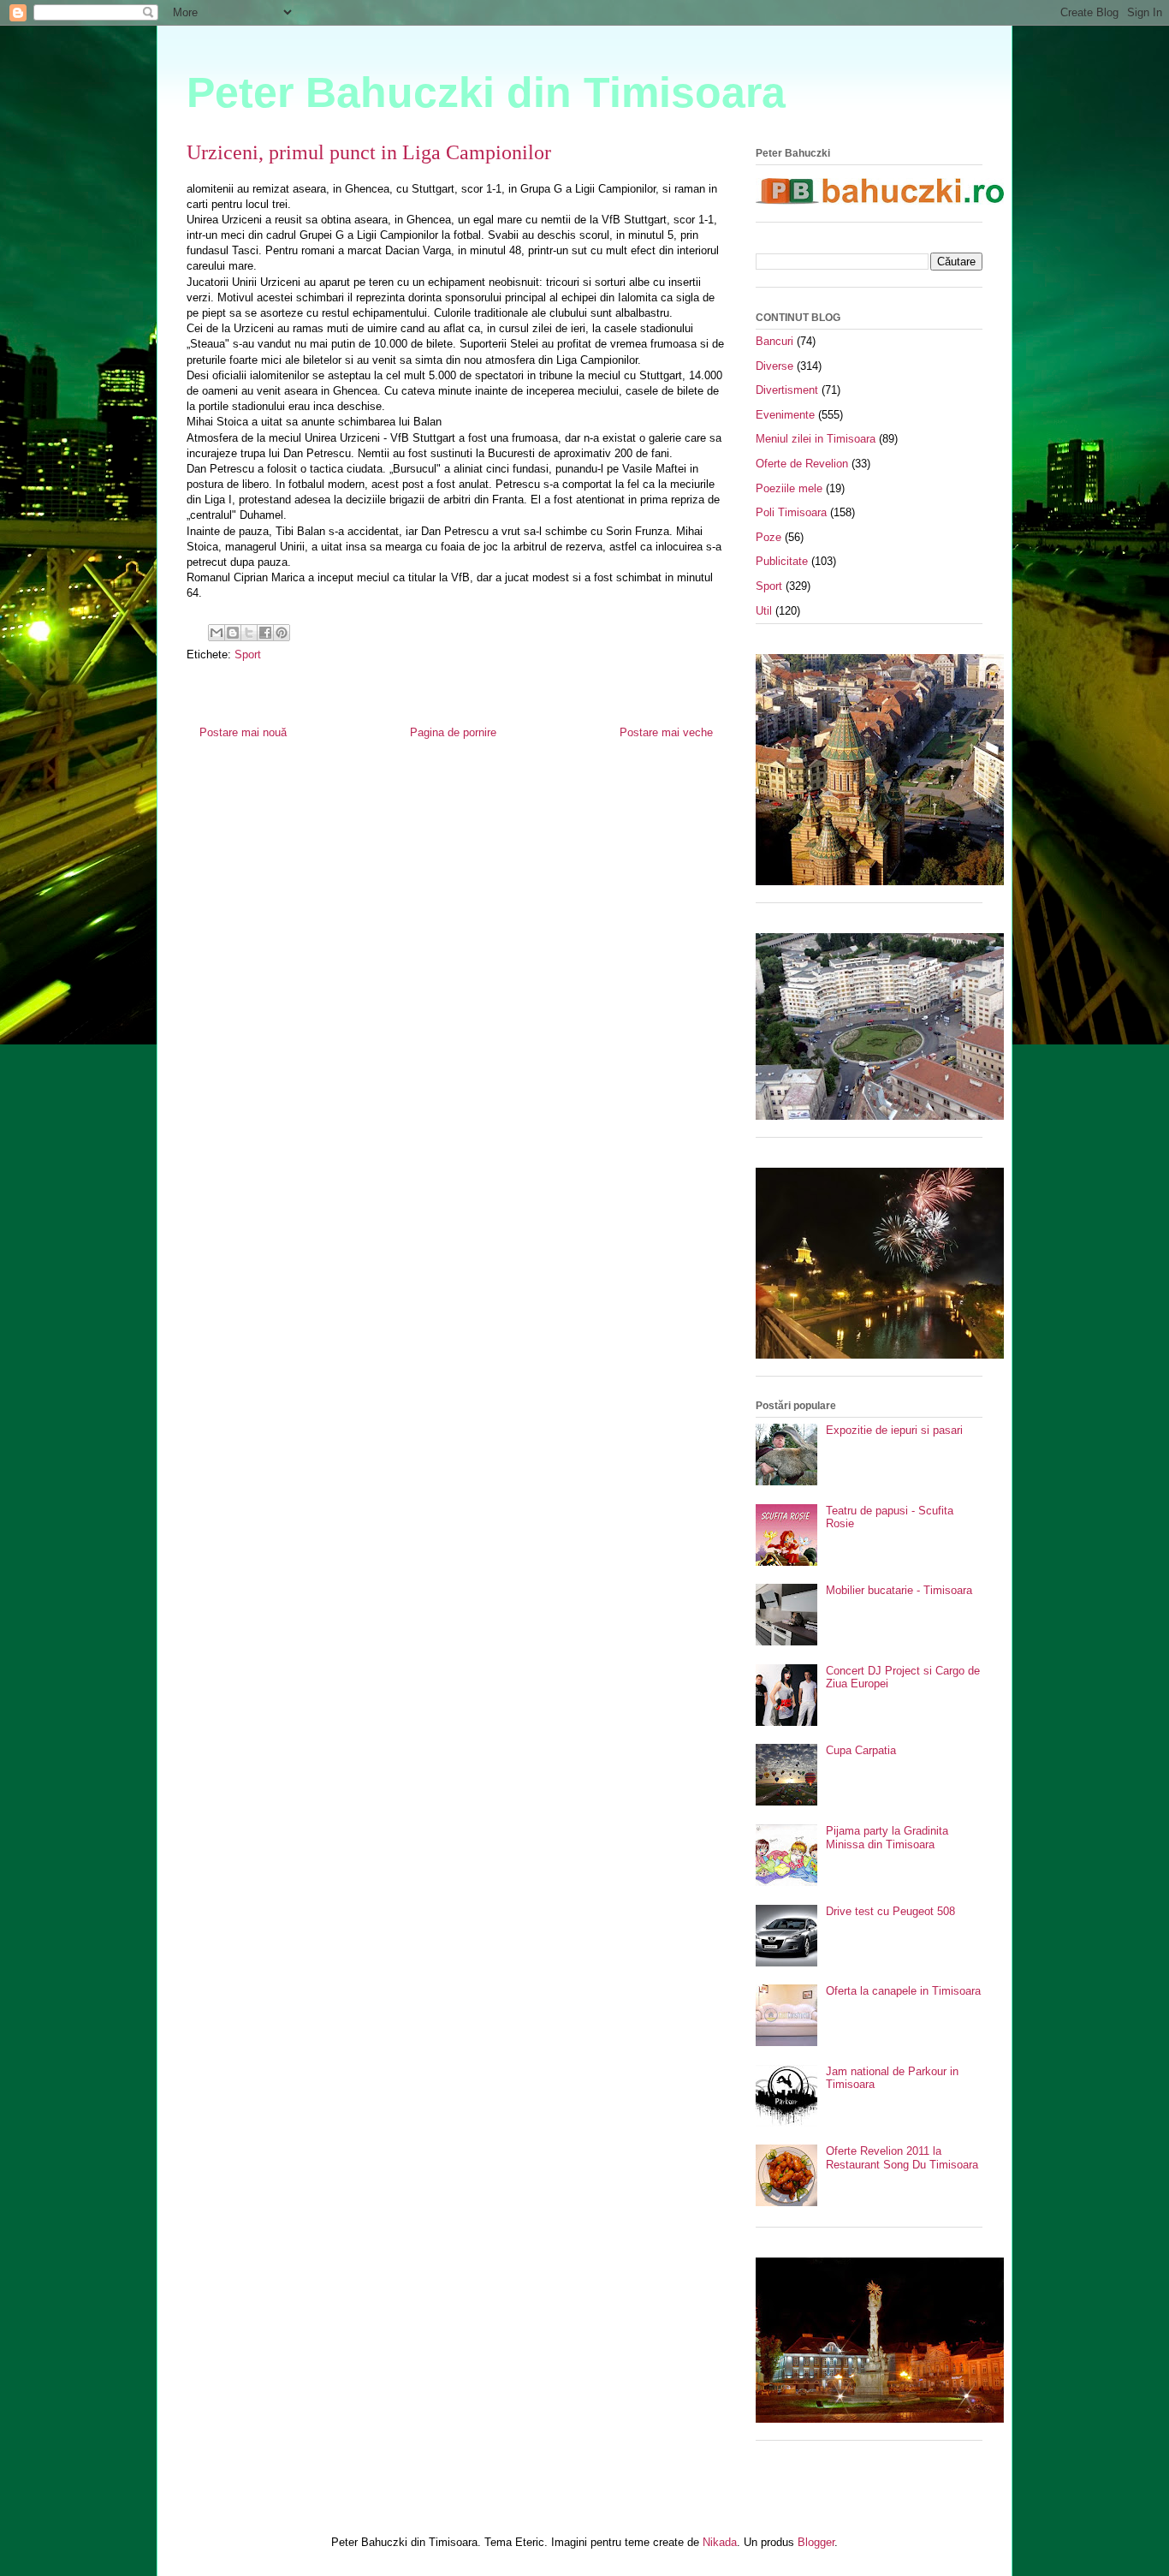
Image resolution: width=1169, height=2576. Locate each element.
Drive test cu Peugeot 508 (890, 1911)
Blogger (816, 2542)
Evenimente (785, 415)
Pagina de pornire (453, 732)
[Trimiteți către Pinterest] (282, 633)
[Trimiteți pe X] (249, 633)
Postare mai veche (666, 732)
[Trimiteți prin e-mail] (217, 633)
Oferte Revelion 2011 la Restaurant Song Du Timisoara (902, 2158)
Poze (768, 537)
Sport (248, 654)
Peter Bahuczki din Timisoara (486, 92)
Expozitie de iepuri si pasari (894, 1430)
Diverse (774, 366)
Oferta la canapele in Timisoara (903, 1991)
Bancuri (774, 341)
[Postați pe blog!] (233, 633)
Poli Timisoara (791, 512)
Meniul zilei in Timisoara (816, 439)
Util (764, 611)
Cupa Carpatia (861, 1750)
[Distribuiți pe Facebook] (265, 633)
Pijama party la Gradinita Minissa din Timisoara (887, 1838)
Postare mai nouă (243, 732)
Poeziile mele (789, 488)
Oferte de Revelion (802, 464)
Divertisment (787, 390)
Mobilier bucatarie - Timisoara (899, 1590)
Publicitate (782, 561)
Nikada (720, 2542)
